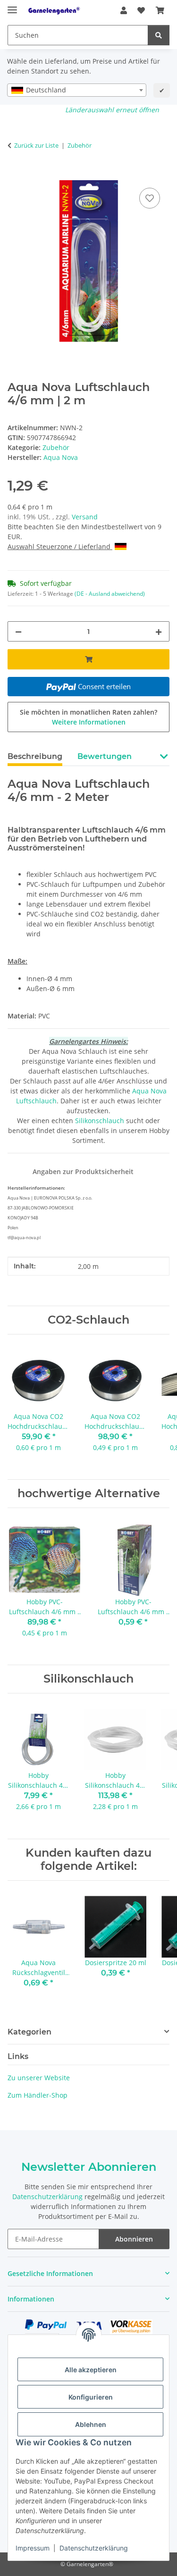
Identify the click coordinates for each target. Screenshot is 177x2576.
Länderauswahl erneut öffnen (112, 110)
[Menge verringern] (18, 631)
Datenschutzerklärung (94, 2548)
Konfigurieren (91, 2397)
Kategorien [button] (29, 2032)
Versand (85, 517)
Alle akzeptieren (91, 2370)
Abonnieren (134, 2239)
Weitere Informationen (89, 722)
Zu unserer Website (39, 2078)
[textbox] (77, 90)
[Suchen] (159, 35)
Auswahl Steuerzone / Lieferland (60, 546)
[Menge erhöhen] (159, 631)
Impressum (33, 2548)
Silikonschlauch (100, 1121)
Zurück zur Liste (36, 145)
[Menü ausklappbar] (12, 6)
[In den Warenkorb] (15, 175)
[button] (124, 10)
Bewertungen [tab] (105, 756)
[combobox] (77, 90)
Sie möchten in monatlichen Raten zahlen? (88, 717)
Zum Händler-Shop (38, 2095)
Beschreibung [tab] (35, 756)
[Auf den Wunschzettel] (150, 198)
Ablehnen (91, 2424)
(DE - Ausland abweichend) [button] (110, 594)
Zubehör (56, 447)
